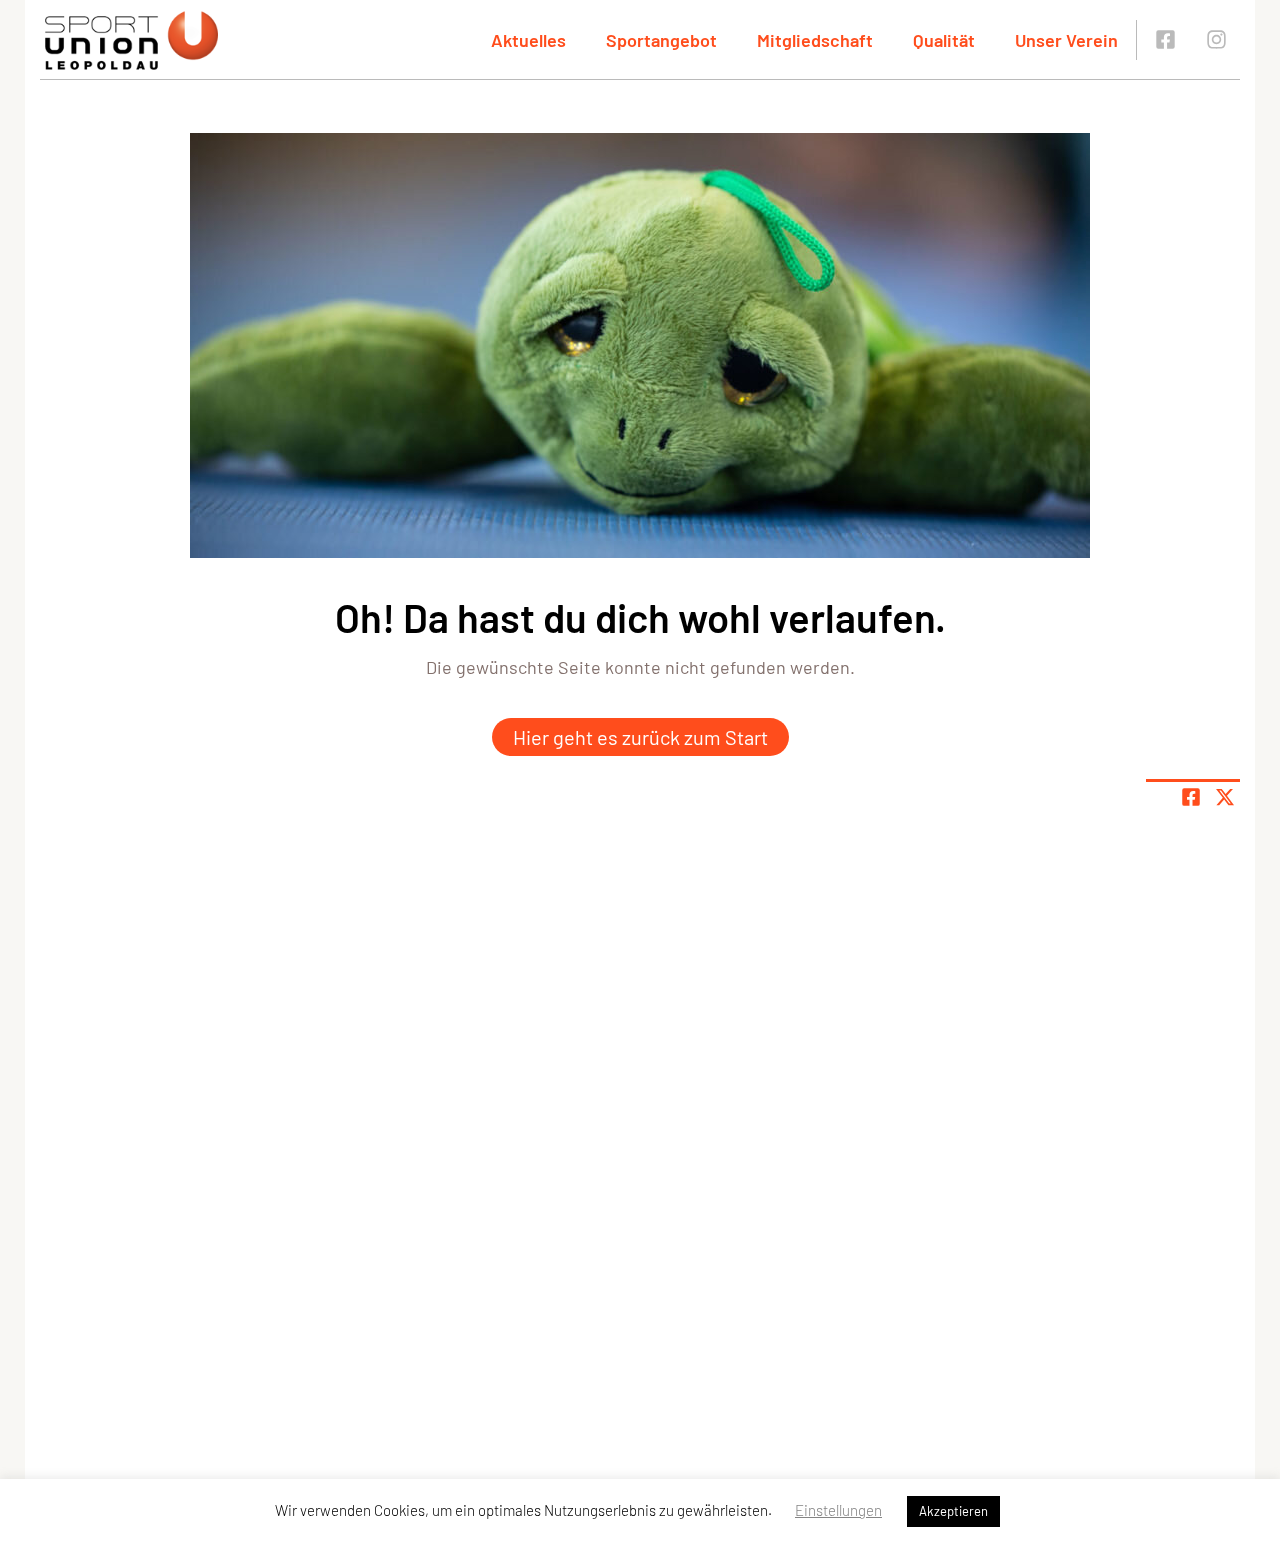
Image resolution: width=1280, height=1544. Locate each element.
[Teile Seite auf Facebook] (1191, 797)
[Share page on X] (1225, 797)
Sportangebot (661, 40)
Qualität (944, 40)
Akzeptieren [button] (953, 1511)
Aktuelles (528, 40)
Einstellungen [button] (838, 1510)
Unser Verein (1066, 40)
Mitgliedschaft (815, 40)
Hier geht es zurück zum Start (640, 737)
